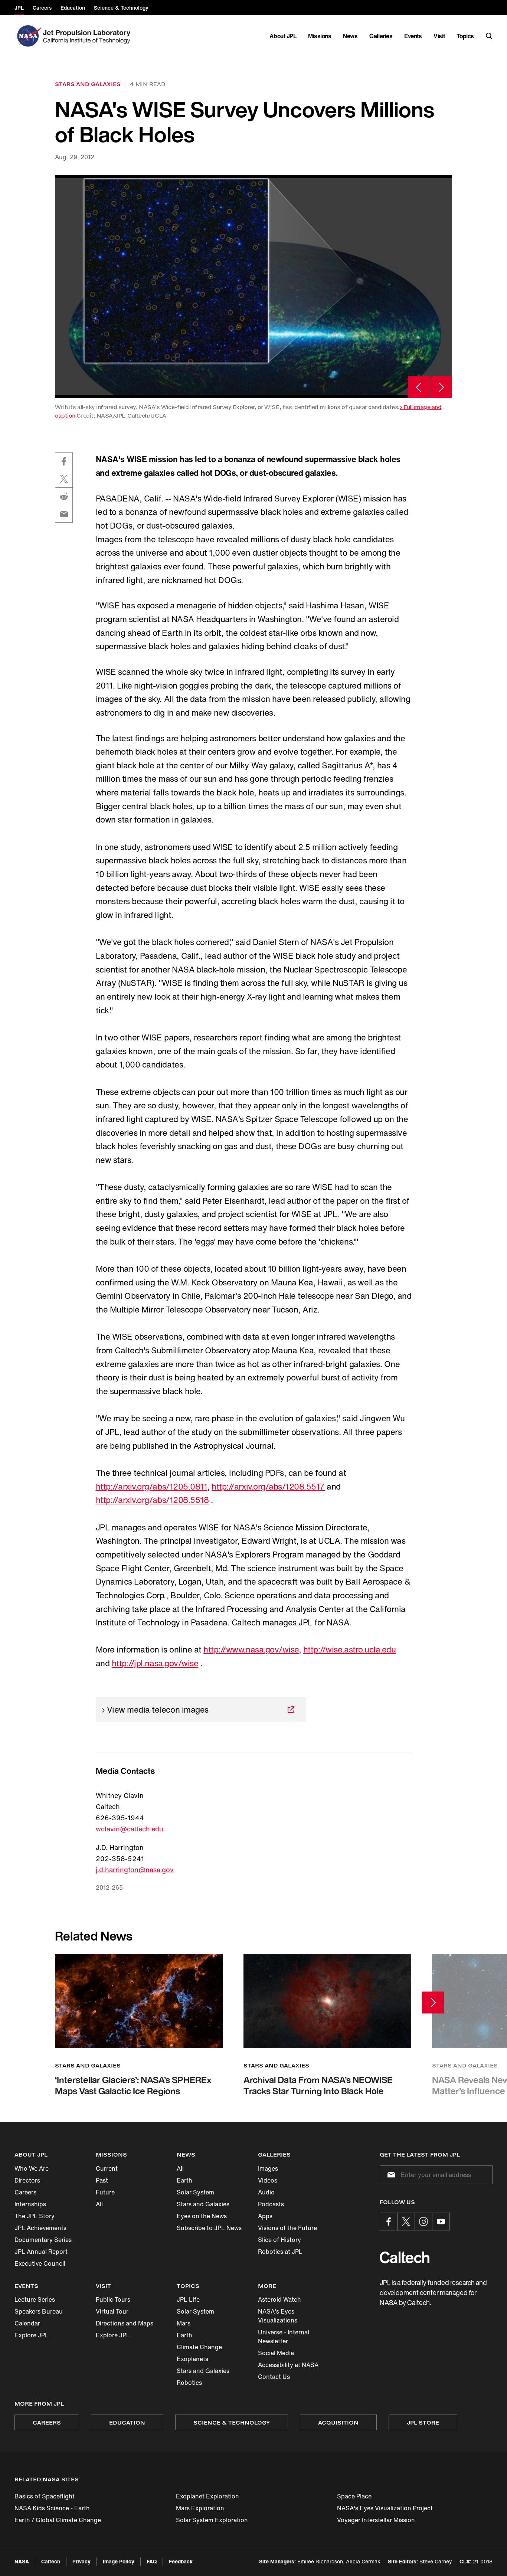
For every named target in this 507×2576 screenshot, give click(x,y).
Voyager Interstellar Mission (376, 2520)
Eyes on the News (202, 2216)
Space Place (354, 2496)
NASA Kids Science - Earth (52, 2508)
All (99, 2204)
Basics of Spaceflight (45, 2496)
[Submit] (390, 2175)
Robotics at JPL (280, 2252)
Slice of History (279, 2240)
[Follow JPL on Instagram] (423, 2222)
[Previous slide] (419, 387)
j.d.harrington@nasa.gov (135, 1870)
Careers (25, 2192)
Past (102, 2180)
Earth (184, 2180)
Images (268, 2168)
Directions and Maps (125, 2323)
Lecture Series (35, 2299)
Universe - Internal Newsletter (284, 2337)
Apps (265, 2216)
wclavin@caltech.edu (130, 1829)
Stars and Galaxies (203, 2204)
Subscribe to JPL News (209, 2228)
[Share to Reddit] (64, 496)
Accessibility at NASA (288, 2365)
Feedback (181, 2561)
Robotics (189, 2383)
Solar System (195, 2192)
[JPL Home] (88, 36)
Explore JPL (32, 2335)
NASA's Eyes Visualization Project (385, 2508)
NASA (22, 2561)
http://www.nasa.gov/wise (251, 1650)
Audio (266, 2192)
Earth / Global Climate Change (58, 2520)
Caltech (51, 2561)
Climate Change (199, 2347)
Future (105, 2192)
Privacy (81, 2561)
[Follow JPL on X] (406, 2222)
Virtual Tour (112, 2311)
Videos (268, 2180)
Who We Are (32, 2168)
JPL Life (188, 2299)
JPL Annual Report (41, 2252)
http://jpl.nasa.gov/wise (155, 1663)
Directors (27, 2180)
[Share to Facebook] (64, 461)
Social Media (276, 2353)
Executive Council (40, 2263)
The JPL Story (35, 2216)
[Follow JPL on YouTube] (441, 2222)
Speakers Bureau (39, 2311)
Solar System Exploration (212, 2520)
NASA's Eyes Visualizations (278, 2316)
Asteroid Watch (279, 2299)
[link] (253, 286)
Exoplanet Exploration (207, 2496)
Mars (184, 2323)
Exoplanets (192, 2359)
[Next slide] (441, 387)
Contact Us (274, 2377)
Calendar (27, 2323)
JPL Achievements (40, 2228)
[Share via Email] (64, 514)
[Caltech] (405, 2257)
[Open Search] (489, 36)
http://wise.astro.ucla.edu (350, 1650)
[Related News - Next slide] (433, 2003)
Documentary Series (43, 2240)
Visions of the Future (287, 2228)
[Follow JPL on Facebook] (389, 2222)
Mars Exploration (200, 2508)
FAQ (152, 2561)
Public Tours (113, 2299)
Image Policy (119, 2561)
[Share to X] (64, 479)
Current (107, 2168)
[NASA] (28, 36)
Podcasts (271, 2204)
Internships (30, 2204)
